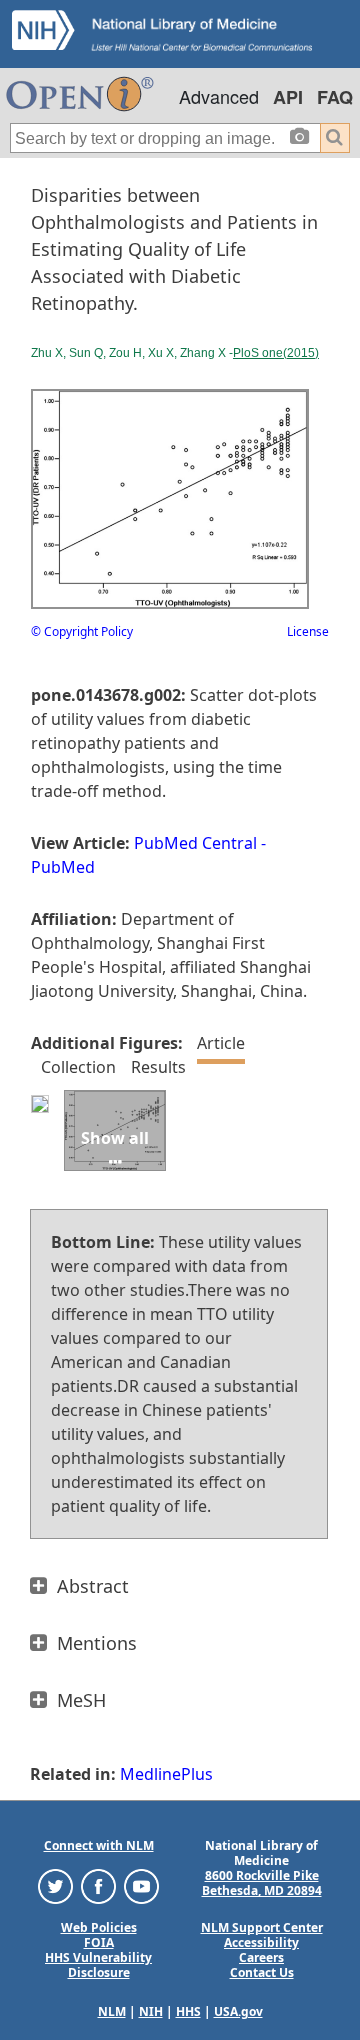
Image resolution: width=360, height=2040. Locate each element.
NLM (112, 2011)
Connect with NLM (99, 1845)
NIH (151, 2011)
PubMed (63, 867)
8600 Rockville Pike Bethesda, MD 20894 (262, 1883)
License (308, 631)
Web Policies (99, 1927)
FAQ (335, 97)
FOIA (99, 1942)
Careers (261, 1957)
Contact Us (262, 1972)
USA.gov (238, 2011)
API (288, 97)
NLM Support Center (262, 1927)
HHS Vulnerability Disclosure (98, 1965)
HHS (188, 2011)
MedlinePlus (166, 1774)
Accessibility (261, 1942)
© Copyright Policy (82, 631)
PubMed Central (195, 843)
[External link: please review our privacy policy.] (55, 1885)
